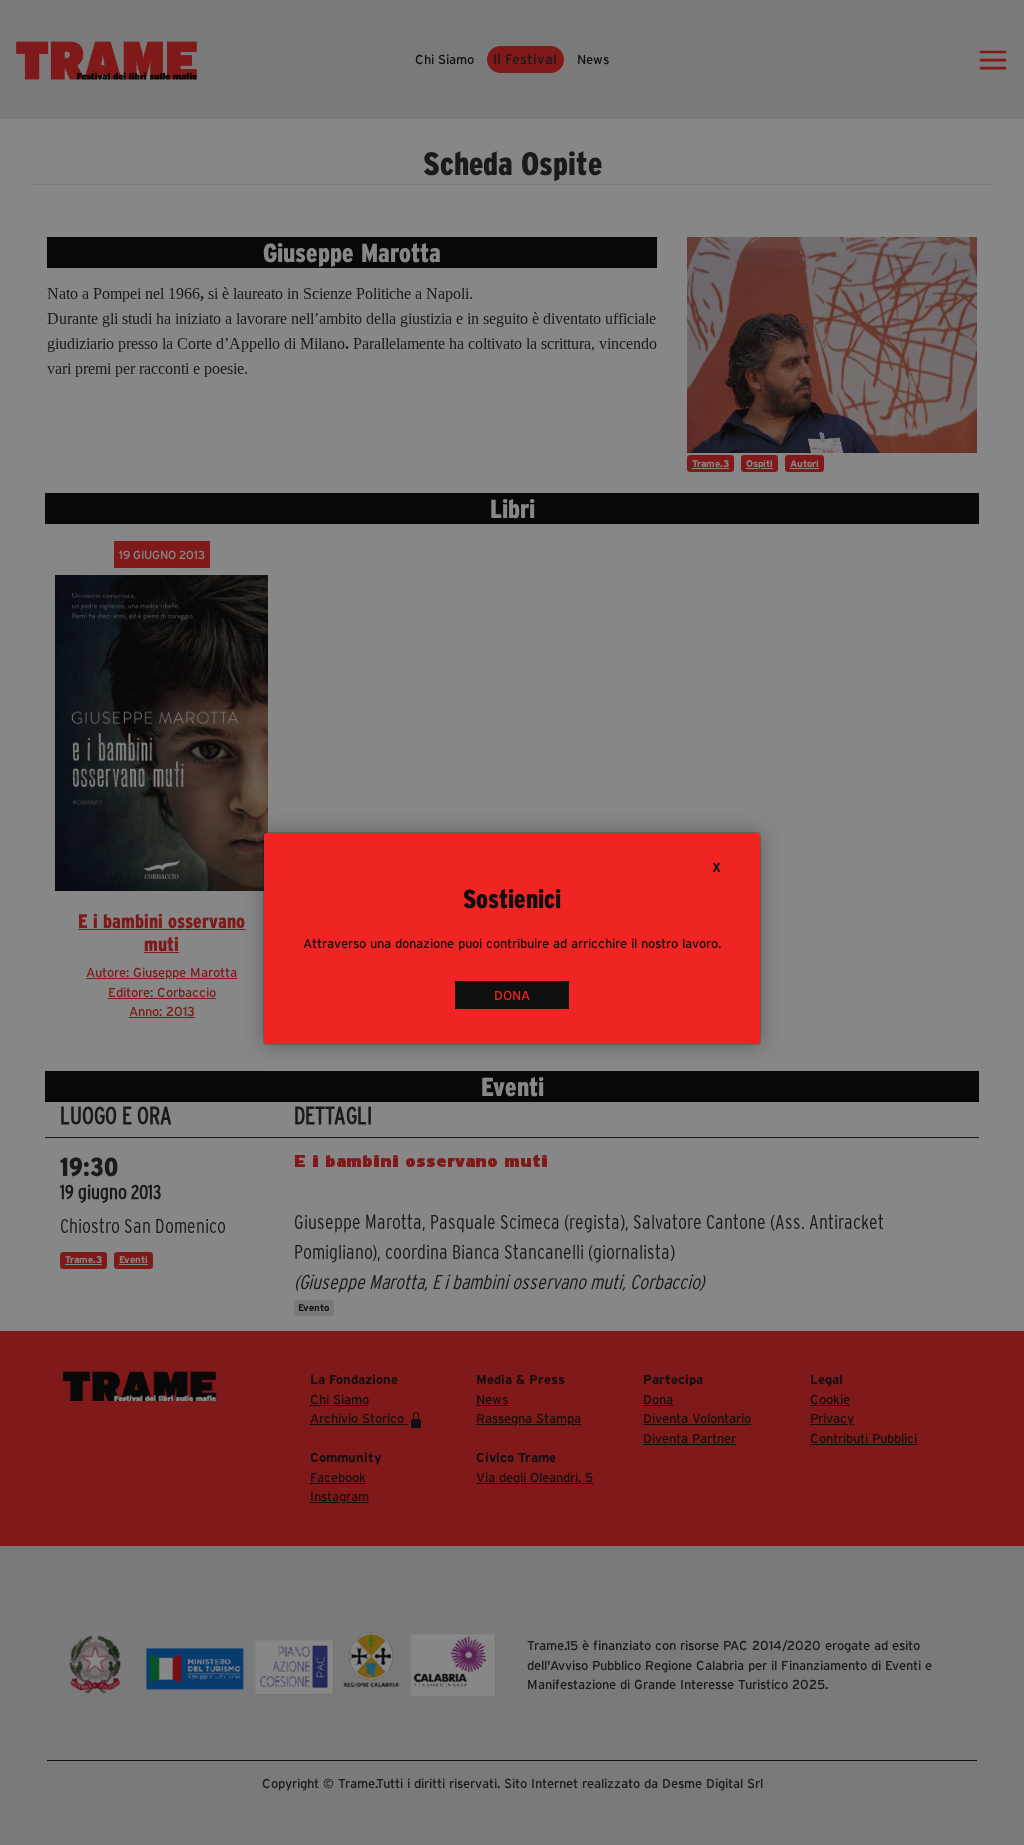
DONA (512, 995)
